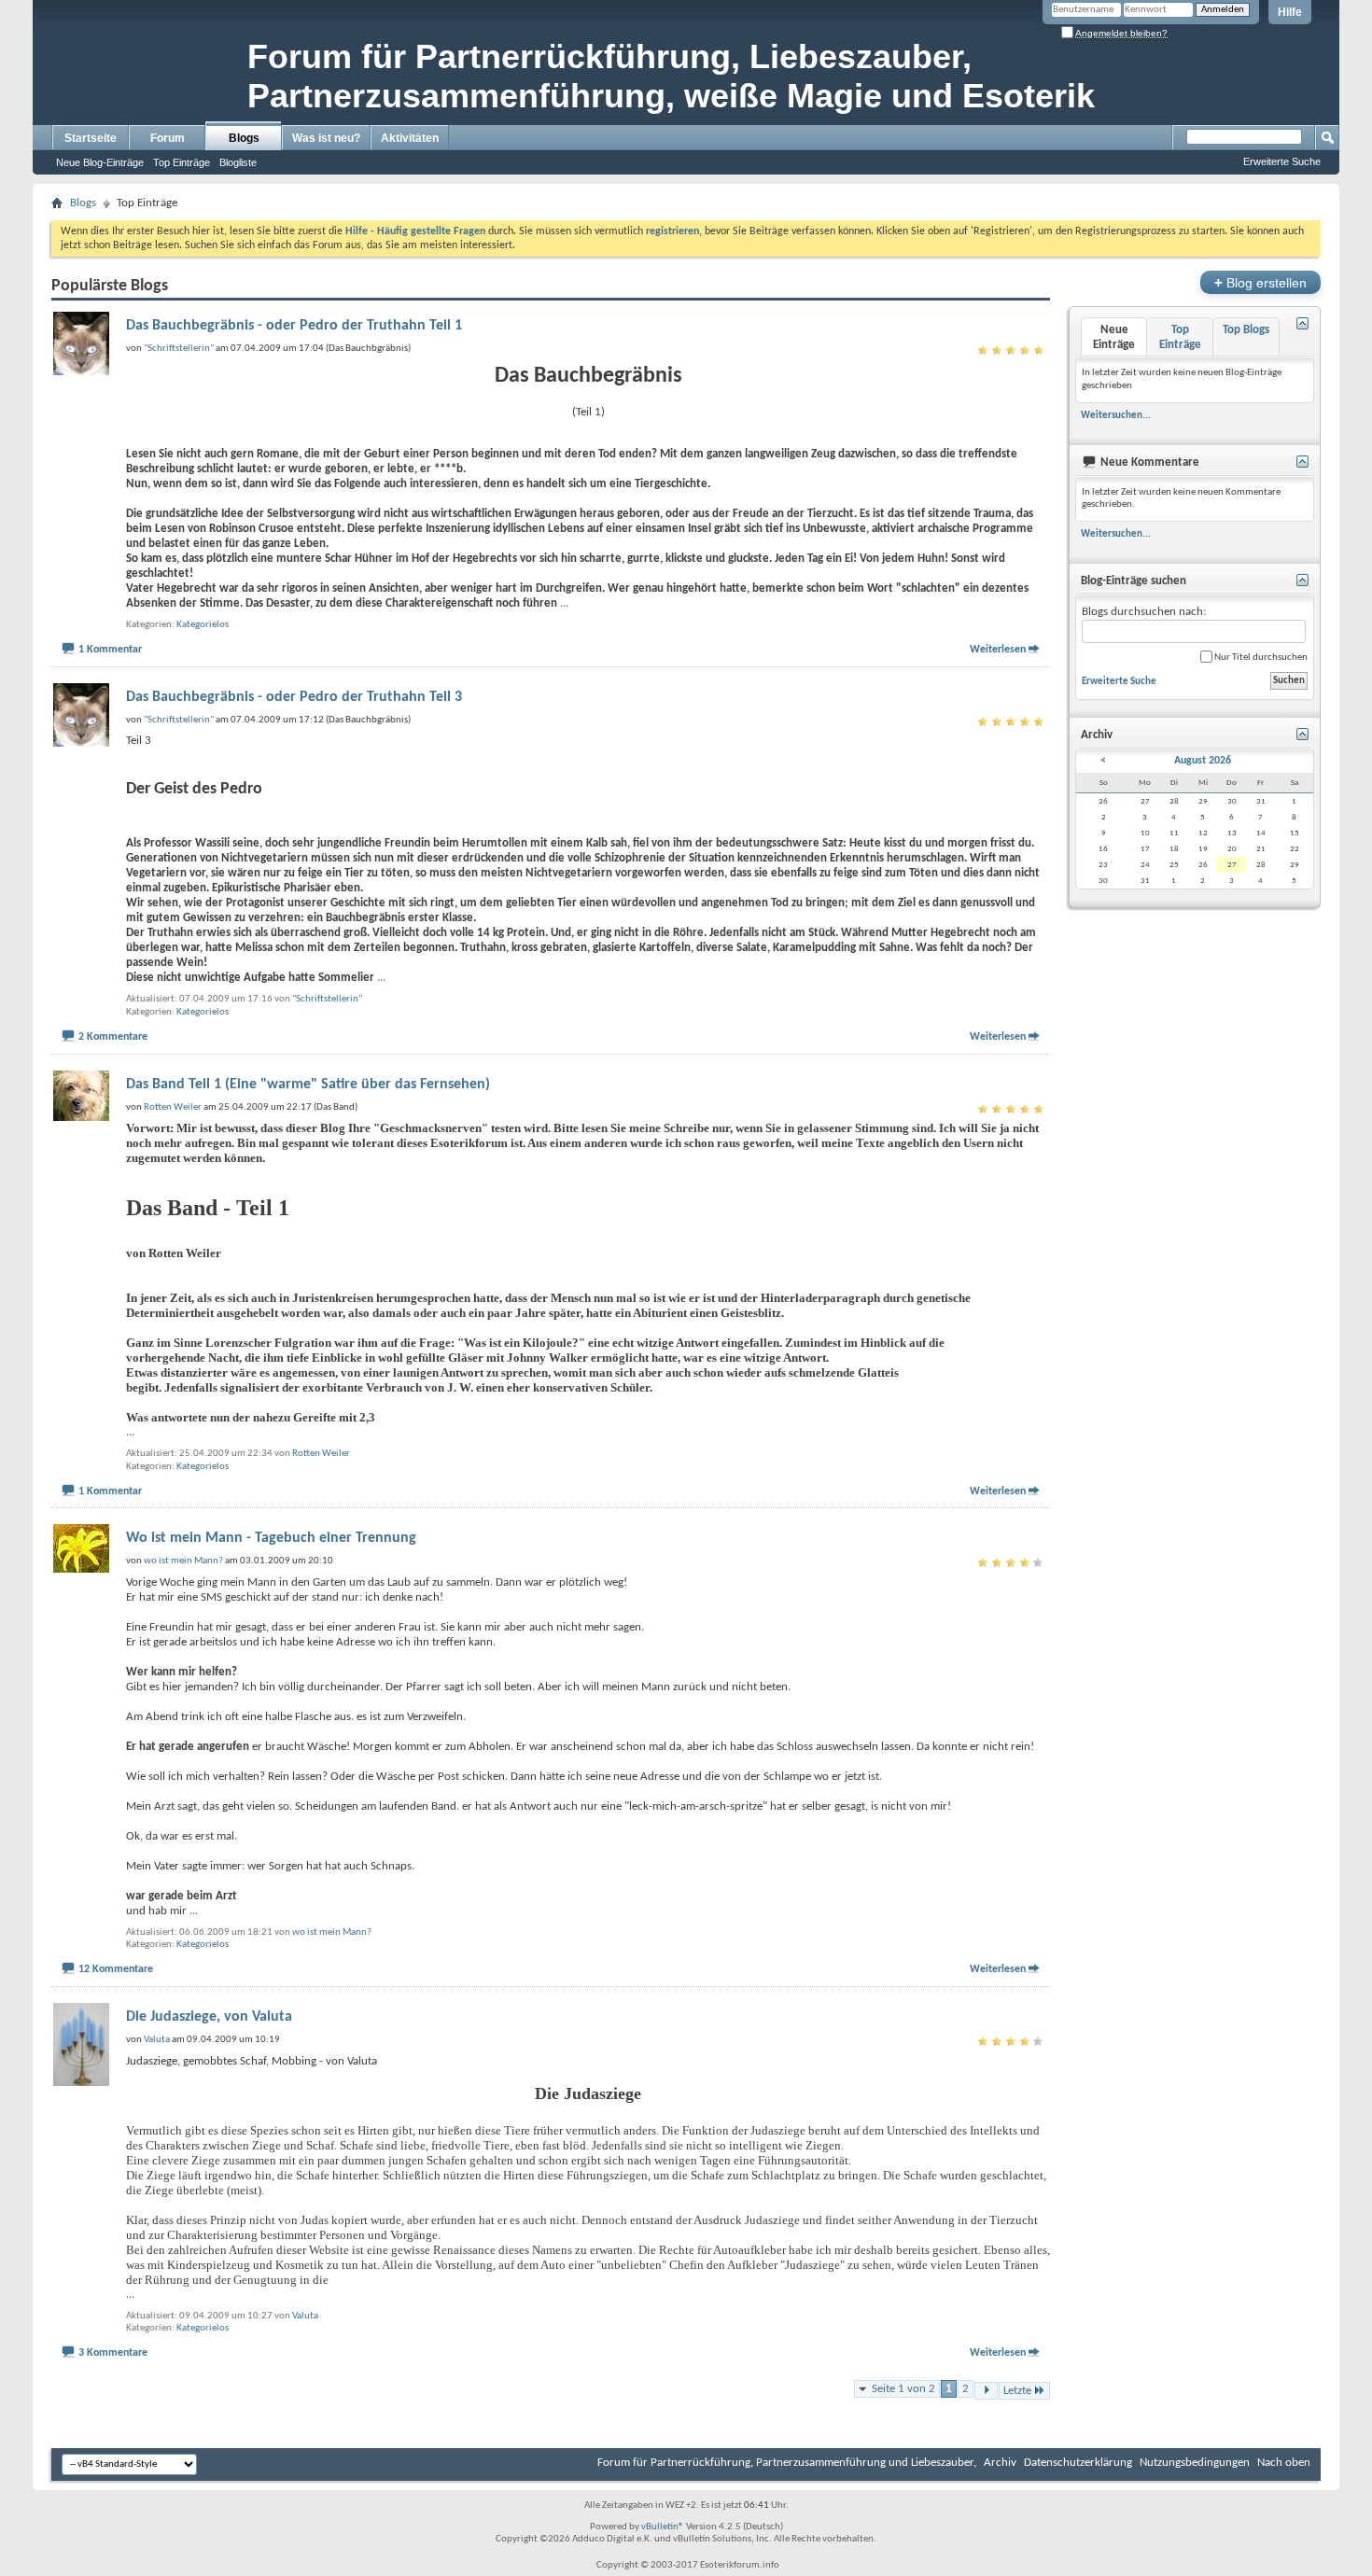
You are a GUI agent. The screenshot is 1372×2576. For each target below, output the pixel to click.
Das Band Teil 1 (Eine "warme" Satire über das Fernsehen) (308, 1085)
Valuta (305, 2316)
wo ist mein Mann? (332, 1932)
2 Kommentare (113, 1037)
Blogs (244, 138)
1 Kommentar (110, 650)
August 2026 (1203, 761)
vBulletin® (663, 2527)
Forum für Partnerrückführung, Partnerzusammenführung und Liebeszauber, (787, 2463)
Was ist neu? (326, 138)
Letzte (1017, 2391)
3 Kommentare (113, 2353)
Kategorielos (203, 625)
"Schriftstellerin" (327, 999)
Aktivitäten (410, 138)
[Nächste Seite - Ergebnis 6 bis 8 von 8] (986, 2391)
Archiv (1000, 2463)
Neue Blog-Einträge (100, 162)
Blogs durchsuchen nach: (1144, 612)
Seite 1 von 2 (903, 2389)
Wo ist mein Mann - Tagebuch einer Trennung (271, 1538)
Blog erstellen (1260, 282)
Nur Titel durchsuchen (1260, 658)
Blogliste (238, 162)
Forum (168, 138)
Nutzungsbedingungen (1195, 2463)
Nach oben (1284, 2463)
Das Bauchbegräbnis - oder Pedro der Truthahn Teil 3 (294, 697)
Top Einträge (182, 162)
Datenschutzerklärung (1078, 2463)
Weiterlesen (998, 650)
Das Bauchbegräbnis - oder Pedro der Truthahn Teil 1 (294, 326)
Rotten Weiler (321, 1454)
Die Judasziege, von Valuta (209, 2017)
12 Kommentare (116, 1969)
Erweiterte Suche (1282, 161)
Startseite (91, 138)
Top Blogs (1246, 330)
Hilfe (1290, 12)
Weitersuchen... (1116, 415)
